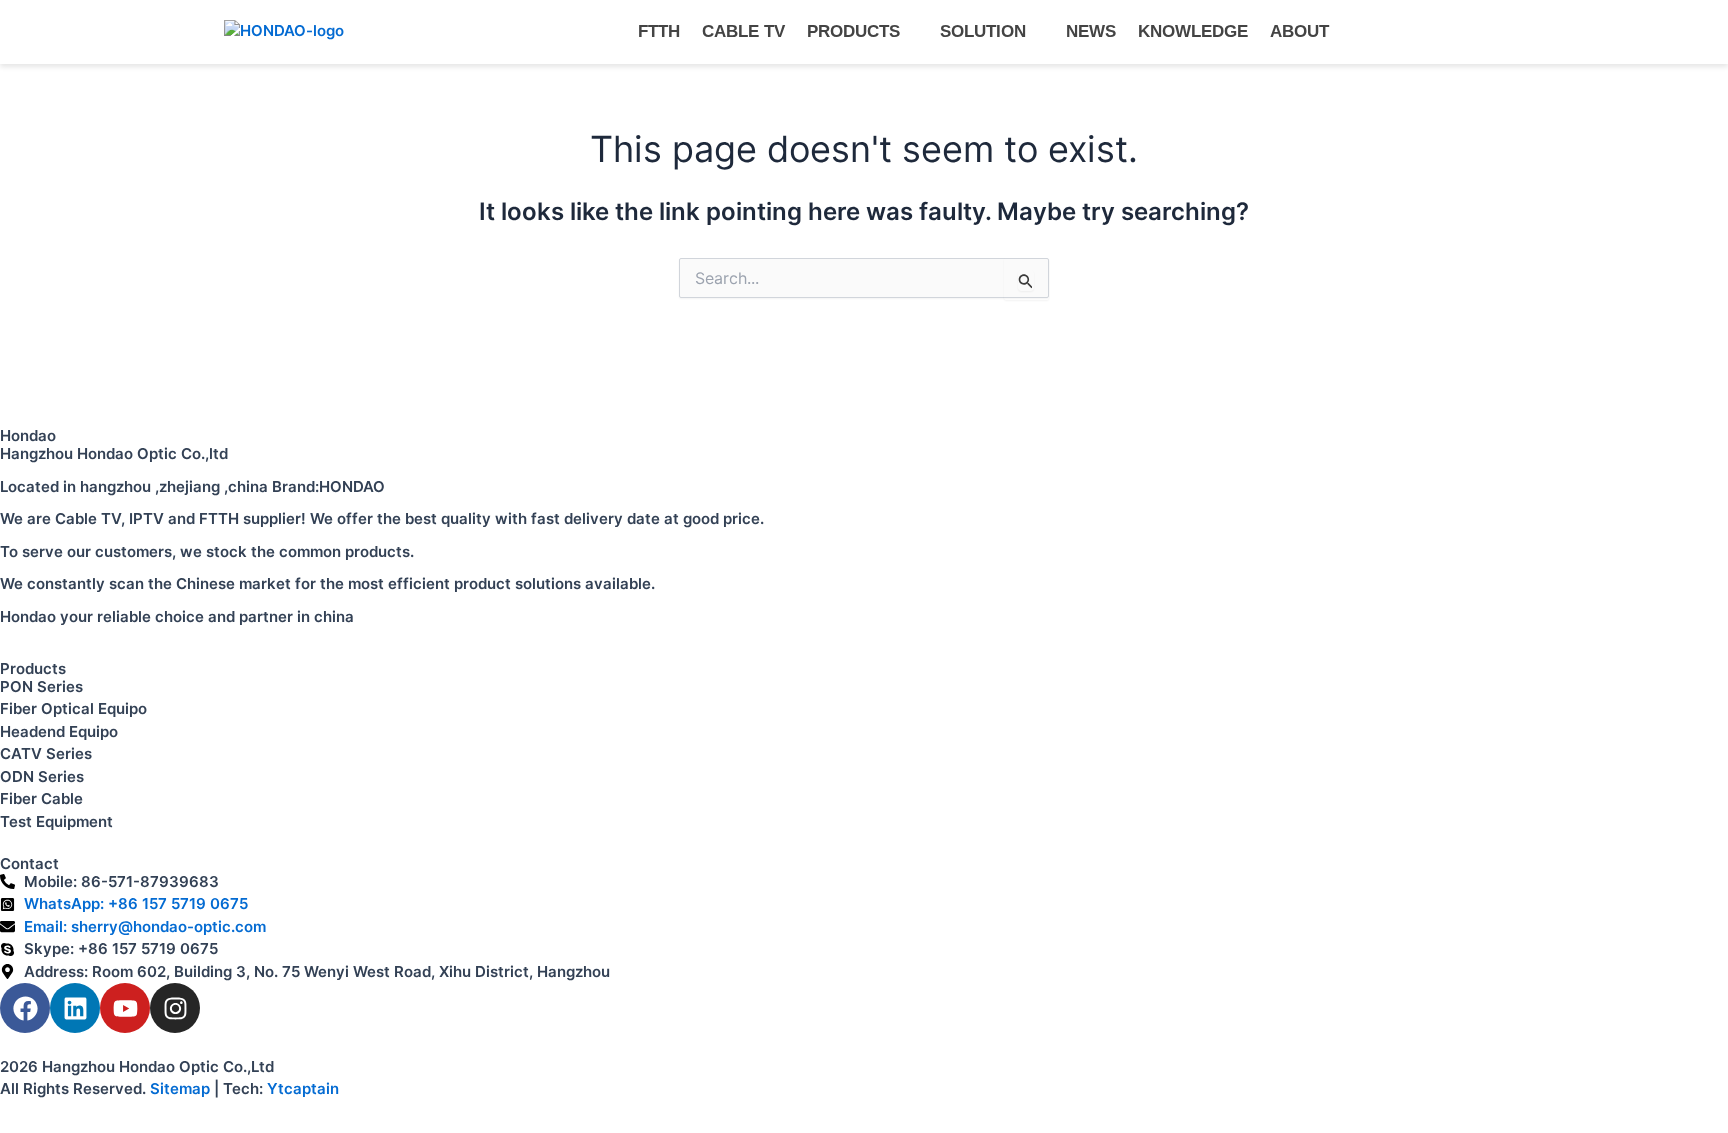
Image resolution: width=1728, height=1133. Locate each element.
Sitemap (180, 1088)
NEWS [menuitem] (1091, 31)
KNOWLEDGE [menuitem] (1193, 31)
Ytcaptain (303, 1088)
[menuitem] (862, 32)
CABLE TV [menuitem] (743, 31)
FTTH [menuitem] (659, 31)
